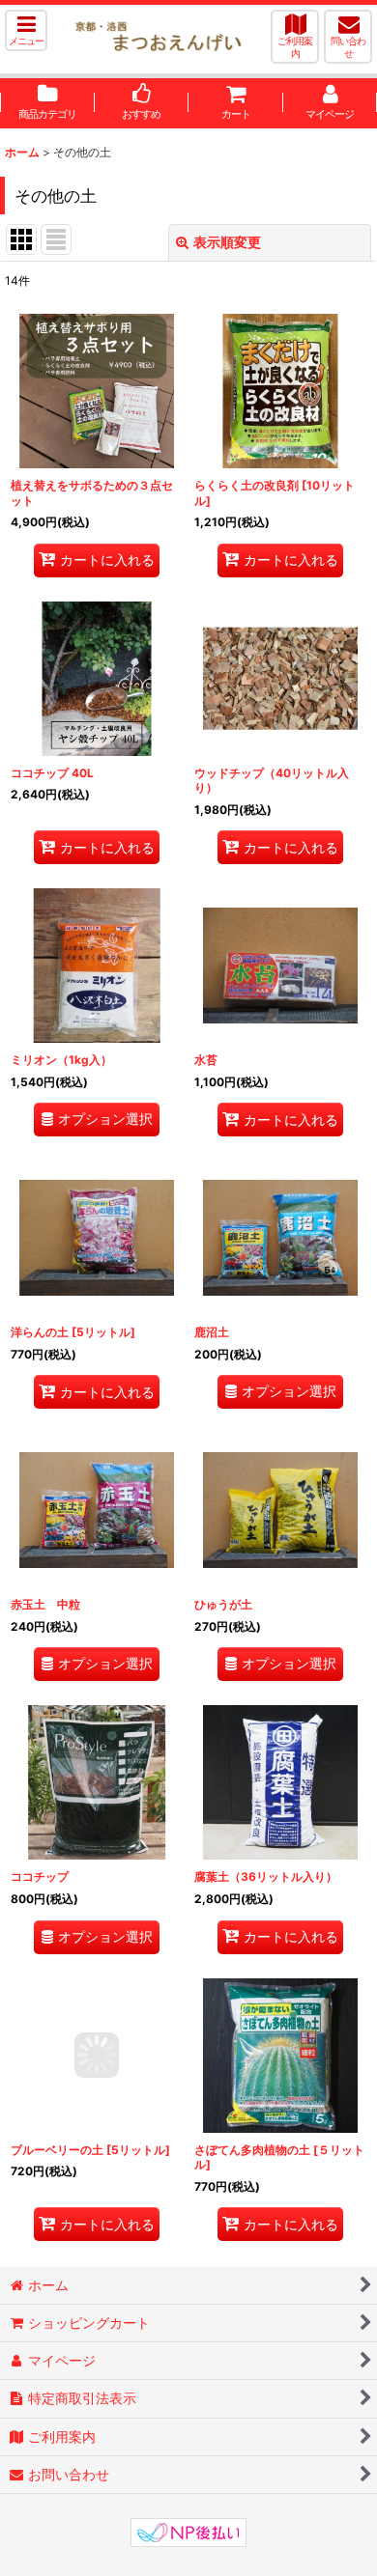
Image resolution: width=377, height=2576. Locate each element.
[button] (26, 30)
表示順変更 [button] (227, 242)
